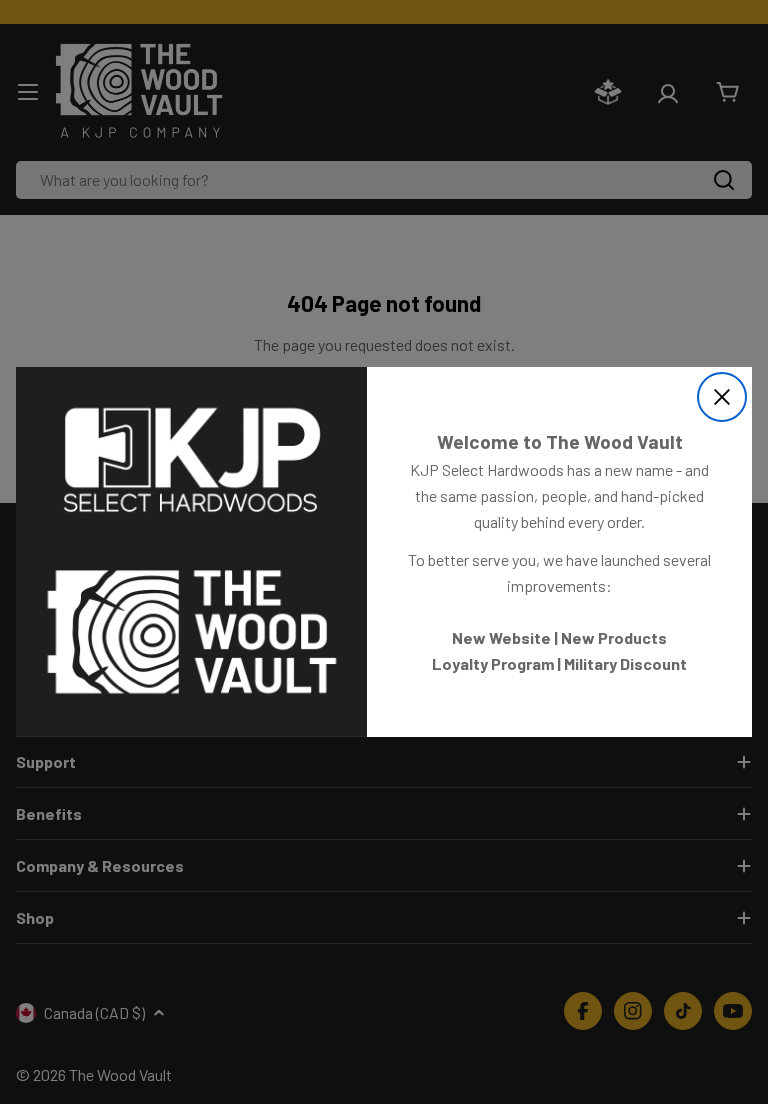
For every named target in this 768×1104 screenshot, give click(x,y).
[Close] (722, 397)
